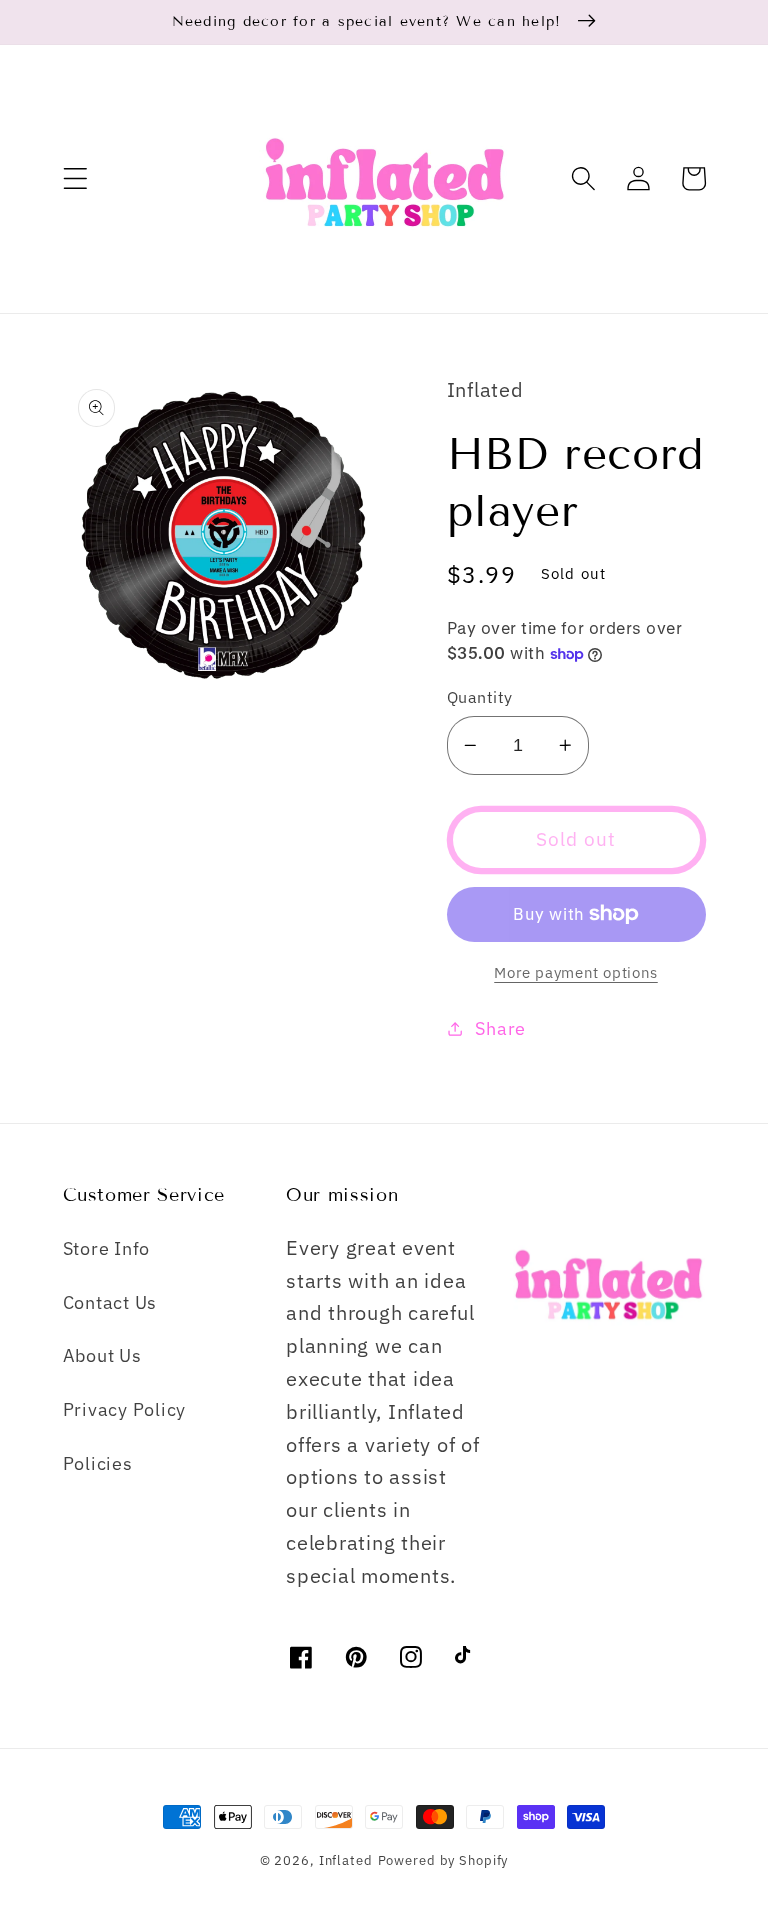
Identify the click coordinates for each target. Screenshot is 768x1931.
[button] (75, 178)
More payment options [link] (576, 972)
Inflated (346, 1860)
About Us (102, 1355)
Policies (98, 1463)
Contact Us (110, 1302)
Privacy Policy (125, 1409)
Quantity (480, 696)
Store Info (107, 1248)
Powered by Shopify (443, 1860)
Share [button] (500, 1028)
